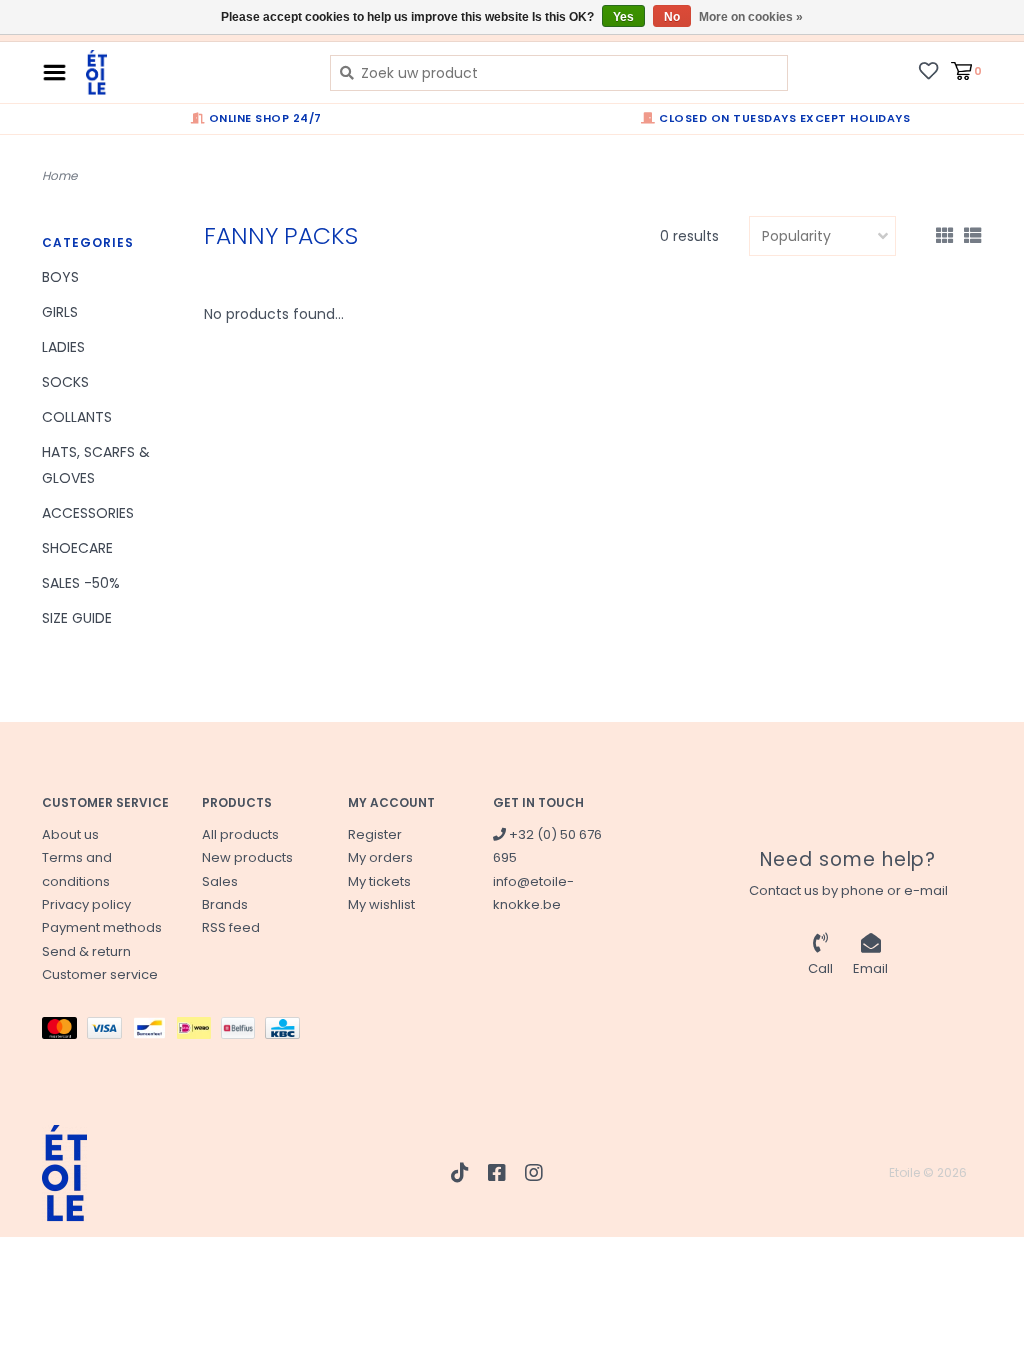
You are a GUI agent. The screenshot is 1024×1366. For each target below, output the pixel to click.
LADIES (63, 347)
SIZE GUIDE (77, 618)
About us (70, 834)
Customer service (100, 974)
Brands (225, 904)
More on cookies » (751, 17)
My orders (380, 857)
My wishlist (381, 904)
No (672, 17)
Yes (623, 17)
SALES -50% (81, 583)
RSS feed (231, 927)
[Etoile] (193, 72)
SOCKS (65, 382)
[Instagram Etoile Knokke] (534, 1173)
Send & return (86, 951)
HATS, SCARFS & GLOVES (96, 464)
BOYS (60, 277)
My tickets (379, 881)
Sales (220, 881)
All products (240, 834)
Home (59, 175)
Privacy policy (86, 904)
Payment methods (102, 927)
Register (375, 834)
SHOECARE (77, 548)
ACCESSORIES (88, 513)
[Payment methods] (64, 1031)
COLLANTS (77, 417)
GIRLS (60, 312)
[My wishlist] (928, 70)
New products (247, 857)
